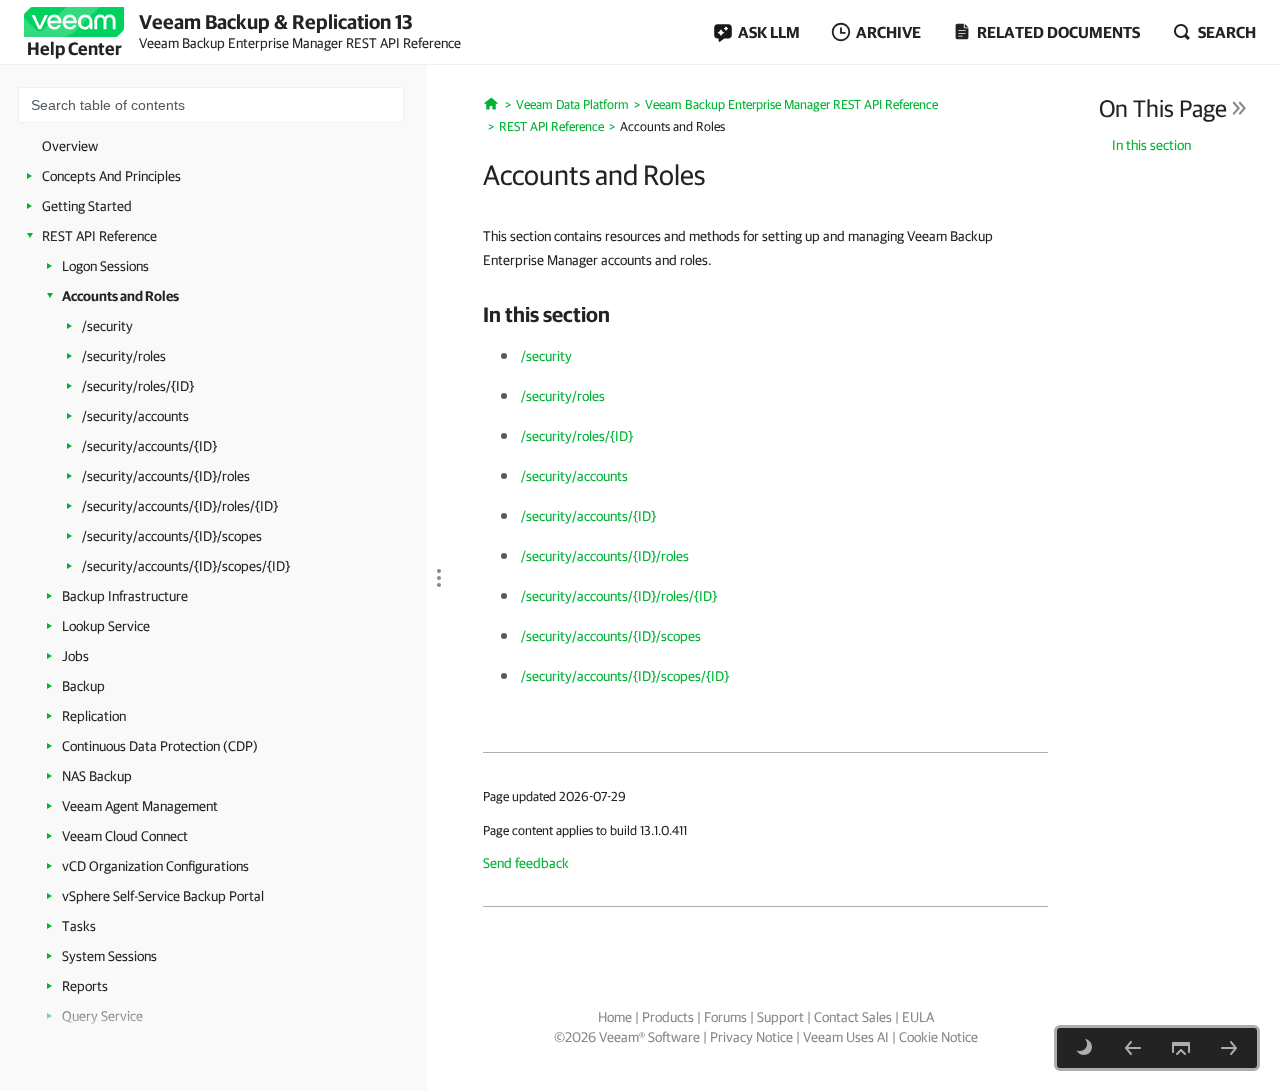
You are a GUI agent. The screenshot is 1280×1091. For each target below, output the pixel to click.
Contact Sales (853, 1017)
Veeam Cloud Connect (125, 836)
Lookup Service (106, 626)
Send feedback (526, 863)
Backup (83, 686)
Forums (725, 1017)
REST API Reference (99, 236)
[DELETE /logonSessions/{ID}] (1133, 1048)
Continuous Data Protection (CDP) (160, 746)
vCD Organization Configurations (155, 866)
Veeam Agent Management (140, 806)
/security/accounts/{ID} (149, 446)
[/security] (1229, 1048)
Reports (85, 986)
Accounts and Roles (120, 296)
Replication (94, 716)
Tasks (79, 926)
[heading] (765, 314)
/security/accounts (135, 416)
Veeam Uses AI (846, 1037)
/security (107, 326)
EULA (918, 1017)
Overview (70, 146)
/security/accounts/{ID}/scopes (172, 536)
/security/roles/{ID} (138, 386)
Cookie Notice (938, 1037)
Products (668, 1017)
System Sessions (109, 956)
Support (780, 1017)
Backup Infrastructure (125, 596)
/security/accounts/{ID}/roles (166, 476)
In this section (1151, 145)
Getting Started (87, 206)
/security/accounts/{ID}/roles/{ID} (180, 506)
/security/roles (124, 356)
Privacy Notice (751, 1037)
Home (615, 1017)
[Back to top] (1181, 1048)
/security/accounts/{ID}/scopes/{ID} (186, 566)
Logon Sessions (105, 266)
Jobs (75, 656)
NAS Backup (97, 776)
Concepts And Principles (111, 176)
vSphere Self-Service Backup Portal (163, 896)
